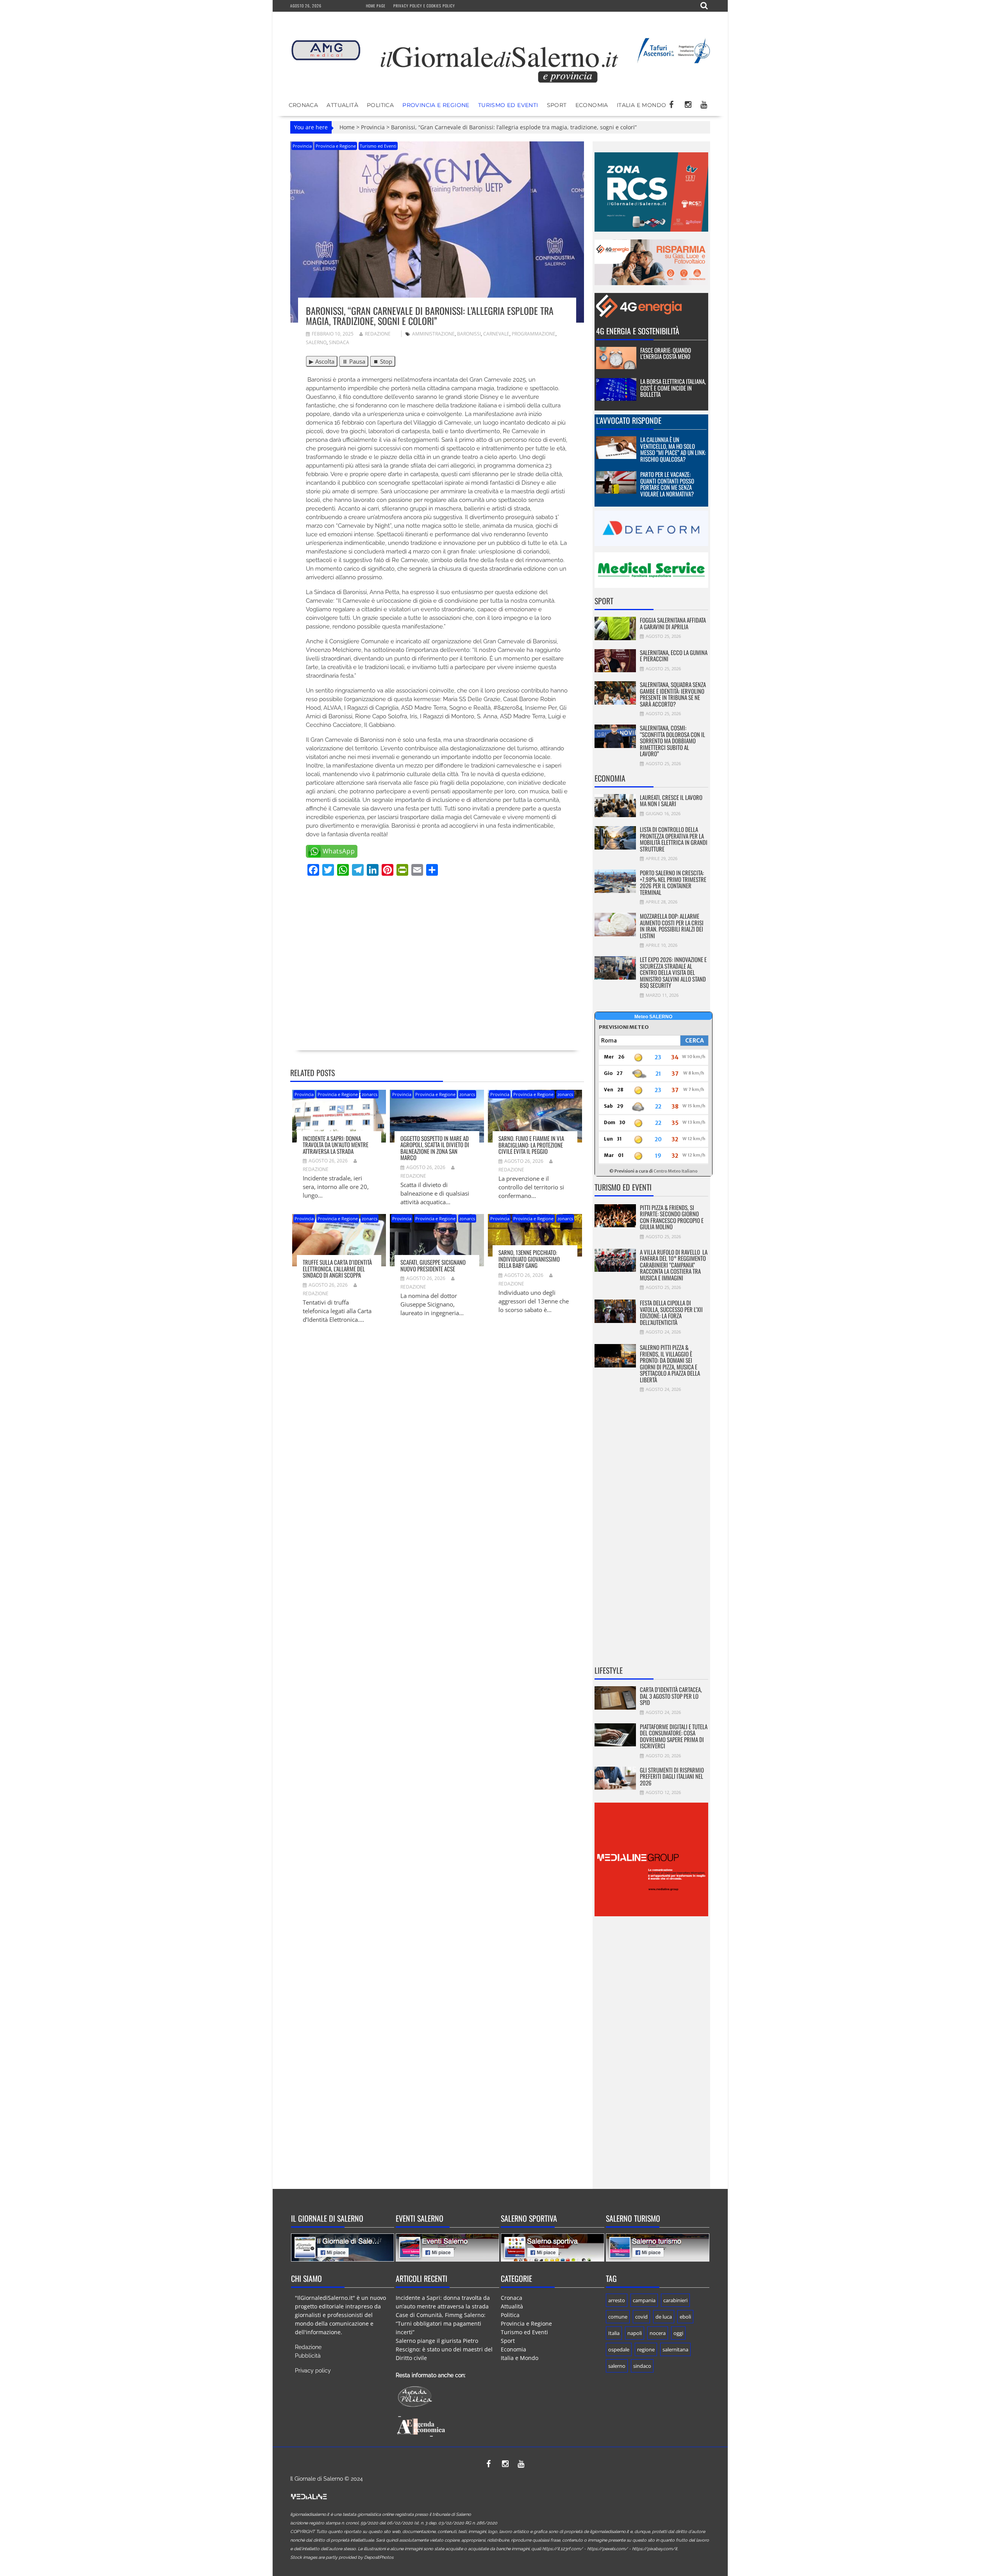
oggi (678, 2333)
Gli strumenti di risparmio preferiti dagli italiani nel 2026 (672, 1776)
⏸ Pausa (354, 361)
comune (618, 2317)
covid (641, 2317)
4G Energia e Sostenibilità (638, 331)
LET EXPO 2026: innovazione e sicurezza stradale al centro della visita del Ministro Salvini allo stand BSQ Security (673, 972)
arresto (617, 2300)
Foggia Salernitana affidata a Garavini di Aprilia (673, 623)
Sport (557, 105)
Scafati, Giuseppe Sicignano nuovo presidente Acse (433, 1265)
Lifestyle (609, 1670)
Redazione (378, 334)
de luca (664, 2317)
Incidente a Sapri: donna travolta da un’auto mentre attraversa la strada (336, 1145)
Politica (380, 105)
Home (347, 127)
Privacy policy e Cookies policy (424, 6)
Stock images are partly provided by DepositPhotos (342, 2557)
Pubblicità (308, 2356)
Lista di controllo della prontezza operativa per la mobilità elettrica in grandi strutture (674, 839)
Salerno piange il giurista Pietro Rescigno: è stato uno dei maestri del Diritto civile (444, 2349)
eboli (685, 2317)
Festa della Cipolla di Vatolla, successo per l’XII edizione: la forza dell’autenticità (671, 1312)
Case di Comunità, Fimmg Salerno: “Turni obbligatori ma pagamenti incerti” (441, 2323)
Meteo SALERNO (653, 1017)
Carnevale (496, 334)
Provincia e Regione (436, 105)
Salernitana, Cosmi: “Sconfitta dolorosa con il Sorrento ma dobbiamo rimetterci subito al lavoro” (672, 741)
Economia (592, 105)
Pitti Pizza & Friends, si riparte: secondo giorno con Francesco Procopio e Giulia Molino (672, 1217)
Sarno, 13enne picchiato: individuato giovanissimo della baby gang (529, 1259)
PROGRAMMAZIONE (534, 334)
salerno (316, 342)
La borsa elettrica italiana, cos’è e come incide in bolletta (673, 388)
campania (644, 2300)
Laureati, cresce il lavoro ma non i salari (671, 801)
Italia (614, 2333)
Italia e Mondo (642, 105)
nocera (658, 2333)
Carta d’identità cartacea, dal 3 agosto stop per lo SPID (671, 1696)
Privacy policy (313, 2371)
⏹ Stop (383, 361)
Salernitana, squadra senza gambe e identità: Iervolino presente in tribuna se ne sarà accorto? (673, 694)
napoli (635, 2333)
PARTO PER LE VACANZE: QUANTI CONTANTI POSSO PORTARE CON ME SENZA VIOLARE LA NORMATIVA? (667, 484)
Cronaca (304, 105)
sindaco (642, 2366)
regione (646, 2349)
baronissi (469, 334)
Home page (376, 6)
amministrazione (433, 334)
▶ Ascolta (322, 361)
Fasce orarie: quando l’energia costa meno (666, 353)
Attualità (342, 105)
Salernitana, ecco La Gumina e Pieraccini (674, 656)
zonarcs (370, 1094)
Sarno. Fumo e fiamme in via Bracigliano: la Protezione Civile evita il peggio (531, 1145)
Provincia (373, 127)
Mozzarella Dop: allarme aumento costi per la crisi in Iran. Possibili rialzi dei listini (672, 926)
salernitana (675, 2349)
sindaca (339, 342)
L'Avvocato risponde (629, 420)
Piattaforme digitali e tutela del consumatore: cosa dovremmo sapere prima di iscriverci (674, 1736)
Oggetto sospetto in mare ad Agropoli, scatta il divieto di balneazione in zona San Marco (435, 1148)
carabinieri (675, 2300)
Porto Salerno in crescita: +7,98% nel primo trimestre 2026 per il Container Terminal (673, 882)
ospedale (619, 2349)
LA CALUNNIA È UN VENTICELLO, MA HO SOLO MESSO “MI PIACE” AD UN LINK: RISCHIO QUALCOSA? (673, 449)
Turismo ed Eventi (508, 105)
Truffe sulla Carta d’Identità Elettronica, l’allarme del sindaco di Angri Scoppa (337, 1268)
